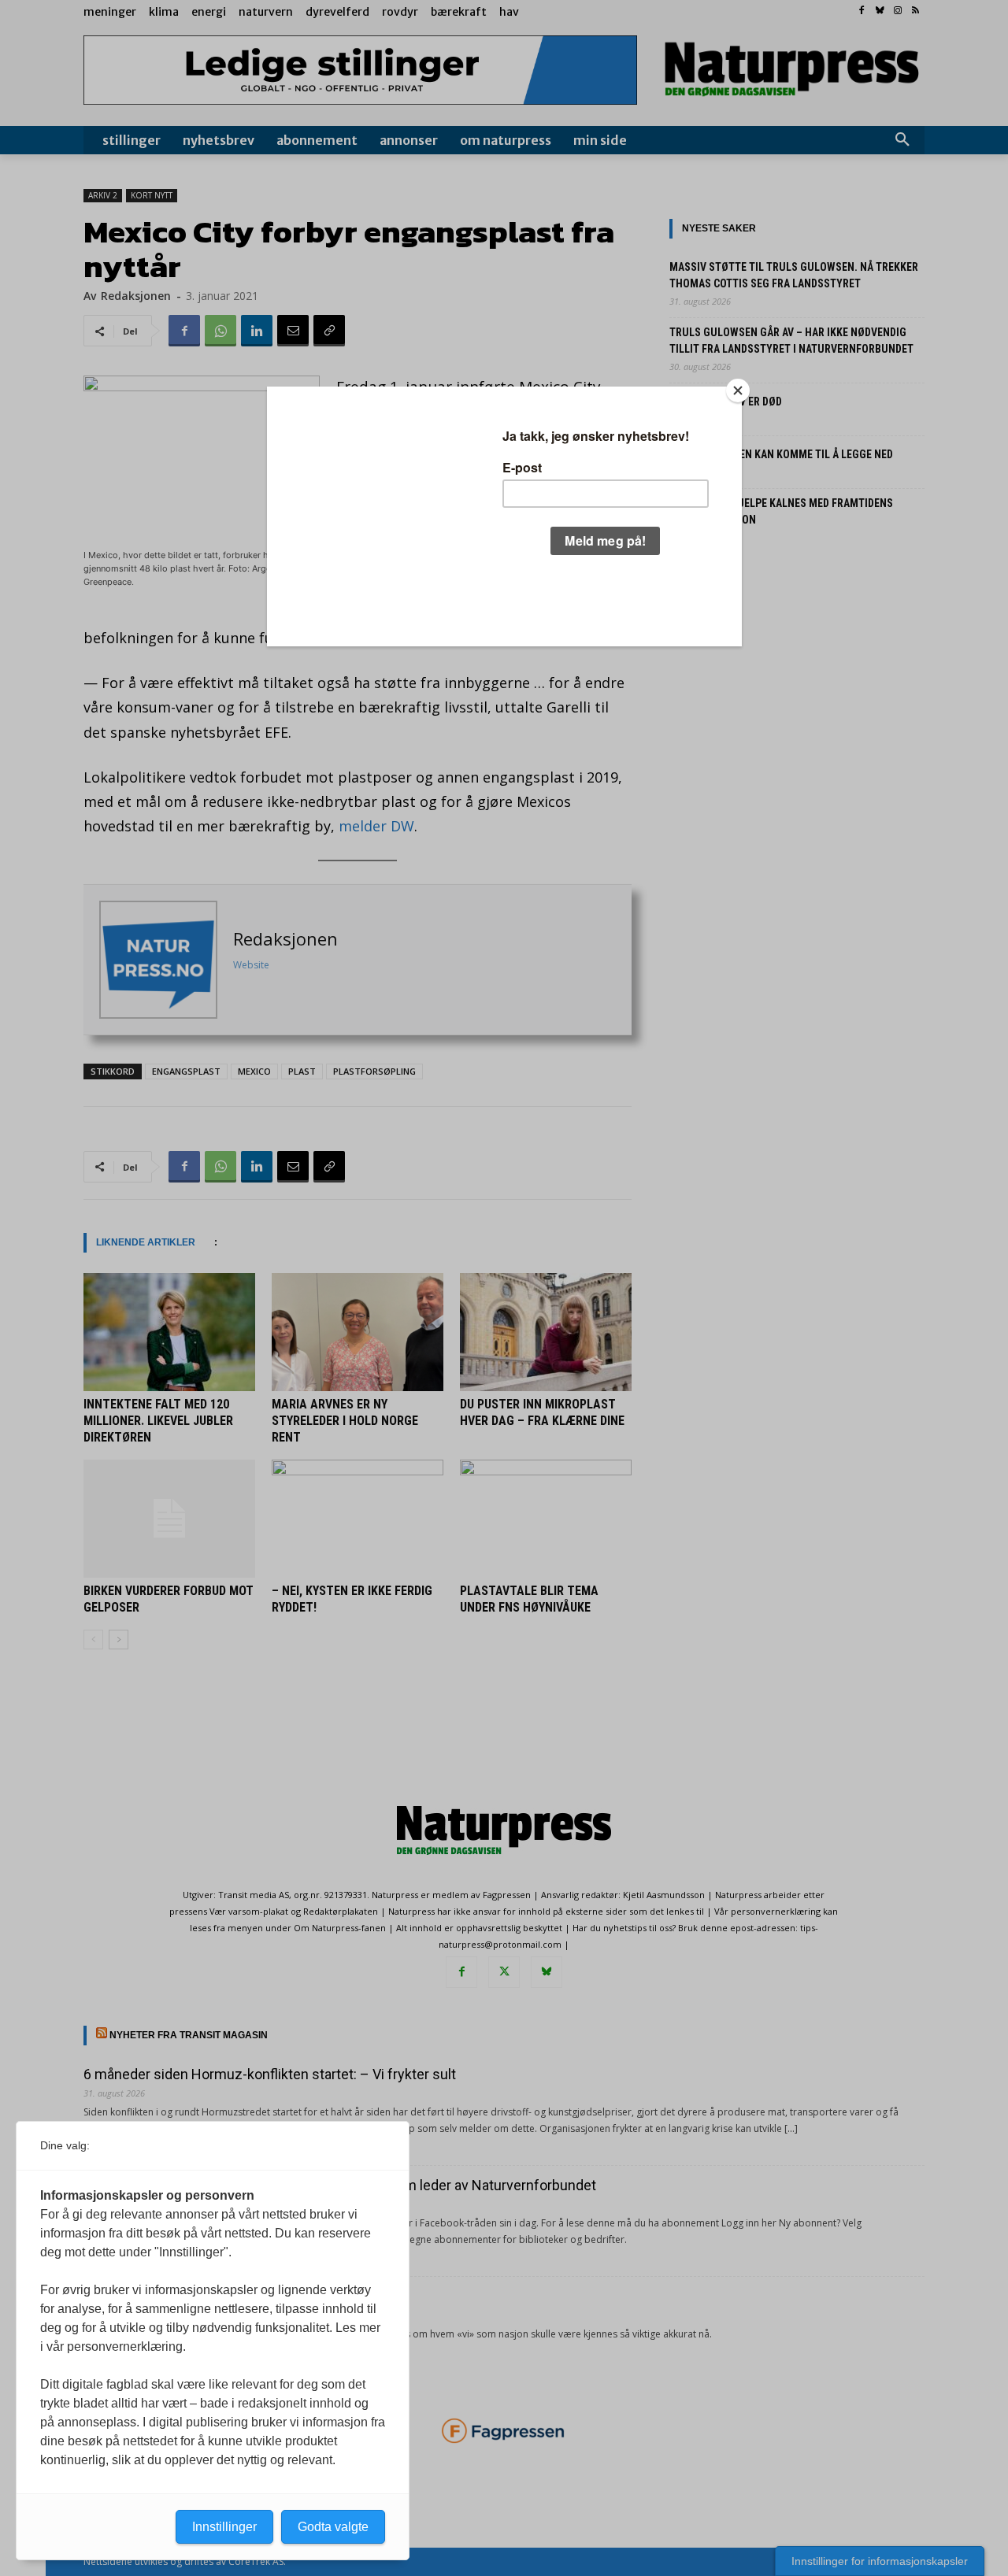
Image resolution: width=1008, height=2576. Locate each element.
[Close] (738, 390)
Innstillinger (224, 2527)
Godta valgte (333, 2527)
